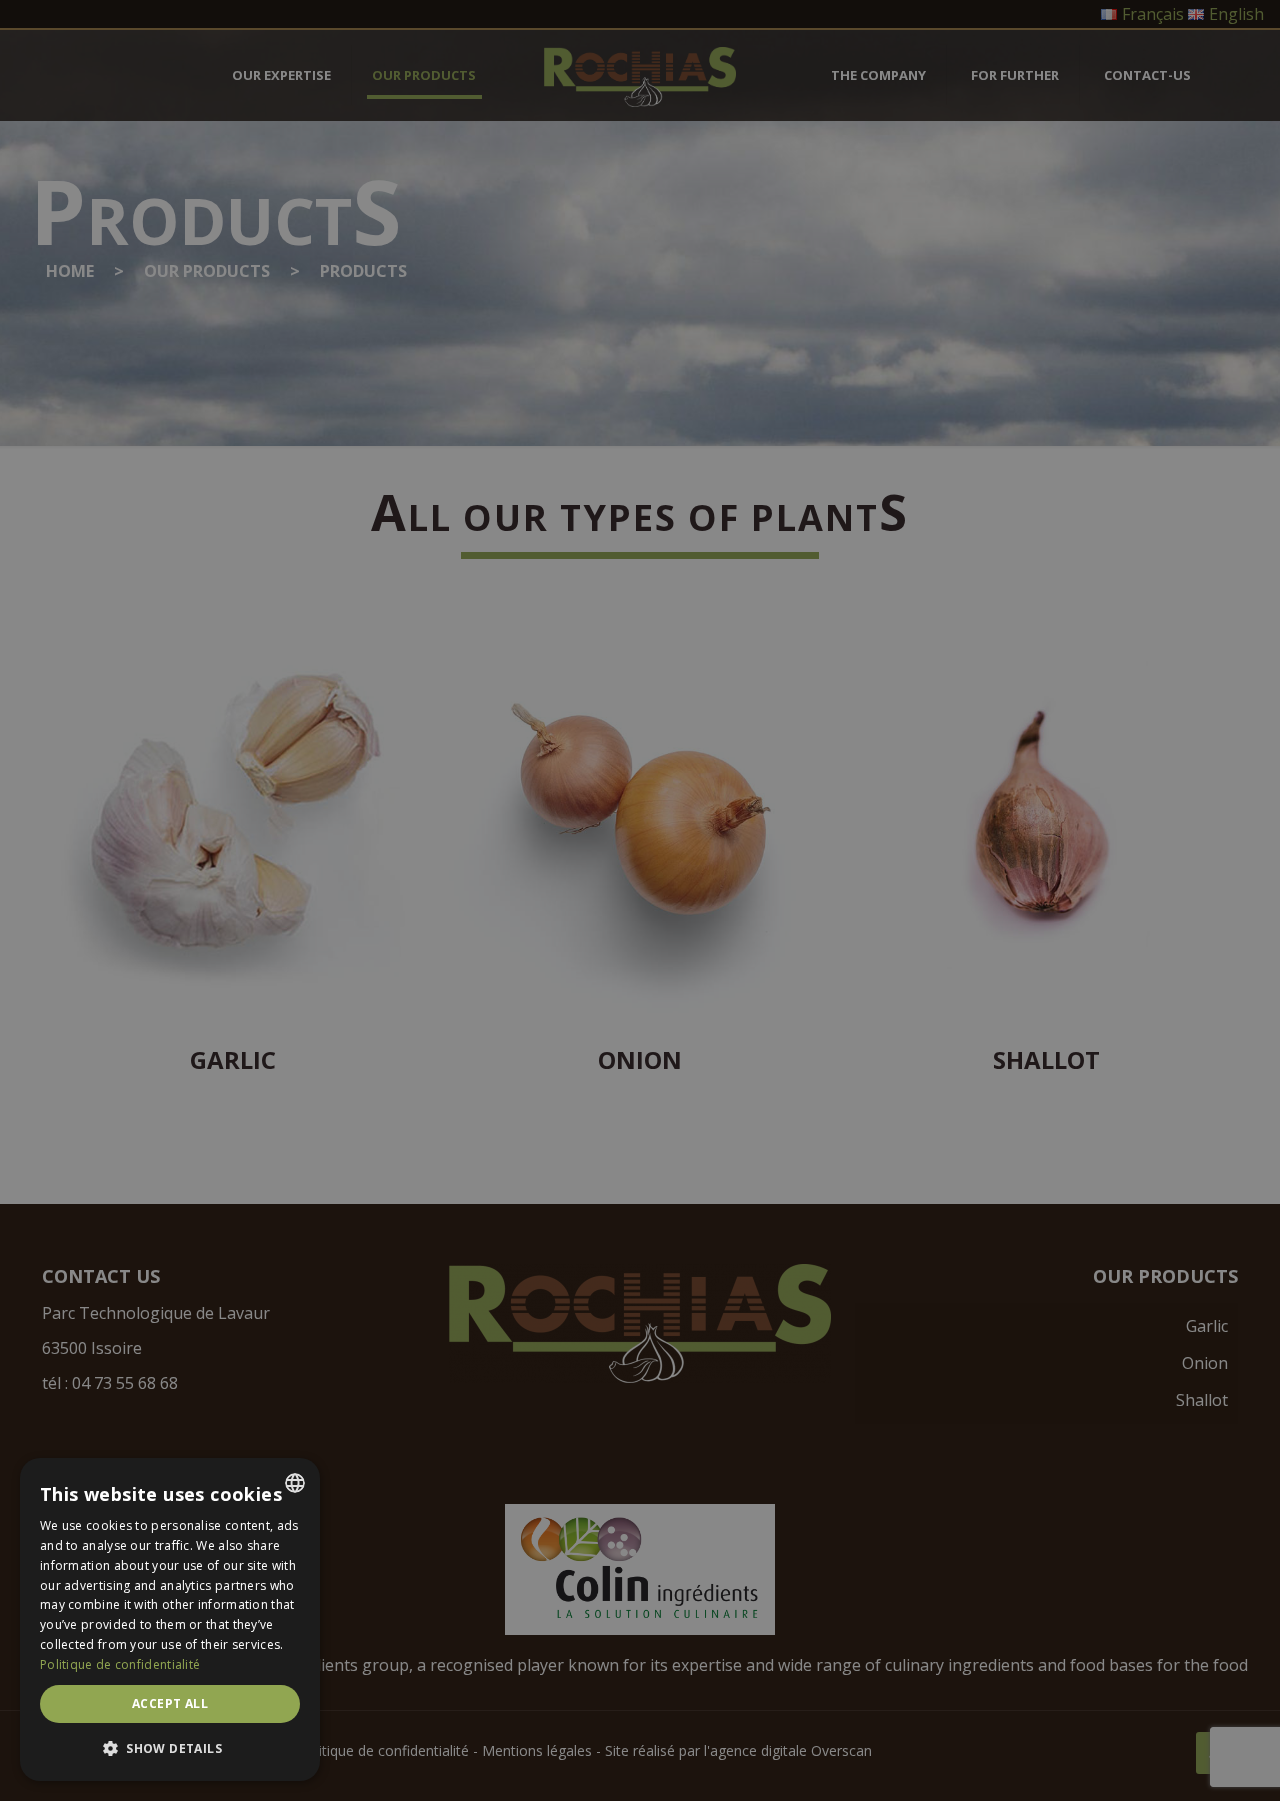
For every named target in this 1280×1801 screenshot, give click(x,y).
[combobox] (295, 1483)
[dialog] (170, 1619)
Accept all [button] (170, 1703)
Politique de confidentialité (120, 1664)
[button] (170, 1748)
